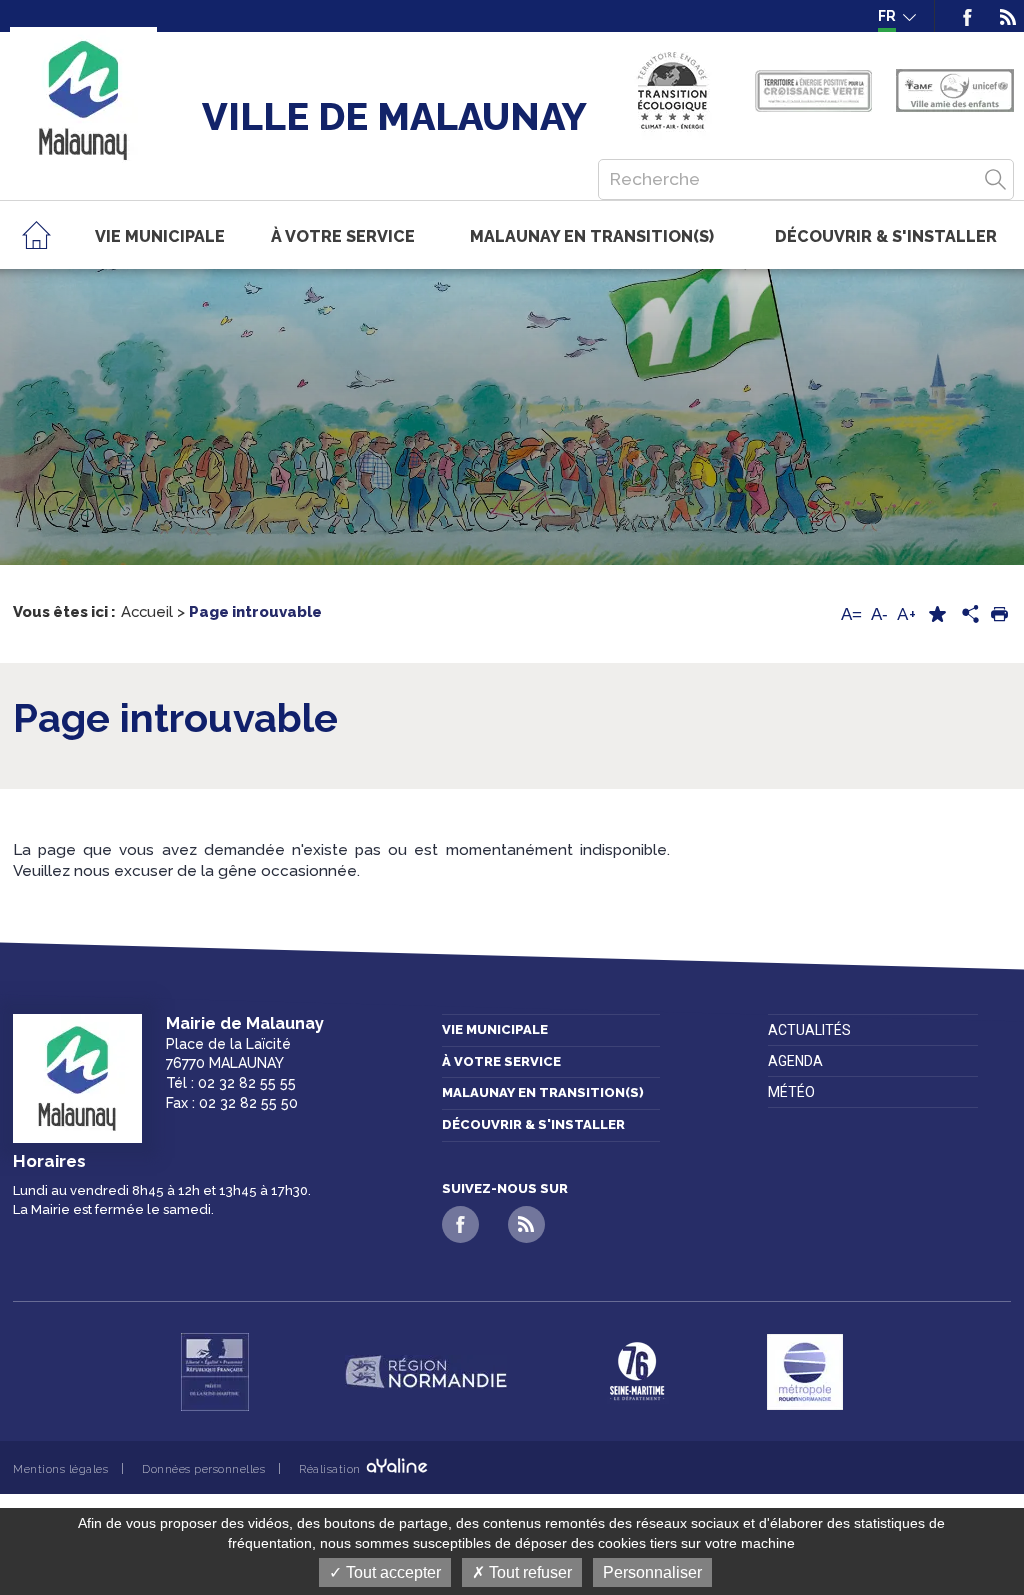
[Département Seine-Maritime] (637, 1372)
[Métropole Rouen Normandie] (805, 1372)
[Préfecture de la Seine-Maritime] (215, 1372)
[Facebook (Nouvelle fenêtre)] (967, 16)
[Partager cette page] (968, 615)
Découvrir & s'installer (533, 1124)
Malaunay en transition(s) (543, 1092)
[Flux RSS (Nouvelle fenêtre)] (1001, 16)
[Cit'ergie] (672, 90)
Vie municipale (495, 1029)
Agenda (795, 1061)
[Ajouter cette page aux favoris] (937, 614)
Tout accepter (391, 1572)
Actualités (809, 1030)
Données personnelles (203, 1469)
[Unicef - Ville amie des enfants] (955, 90)
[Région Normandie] (426, 1372)
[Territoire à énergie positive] (813, 91)
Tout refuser (528, 1572)
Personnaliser (652, 1572)
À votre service (501, 1061)
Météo (791, 1092)
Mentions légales (60, 1469)
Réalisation (331, 1469)
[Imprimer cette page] (999, 614)
